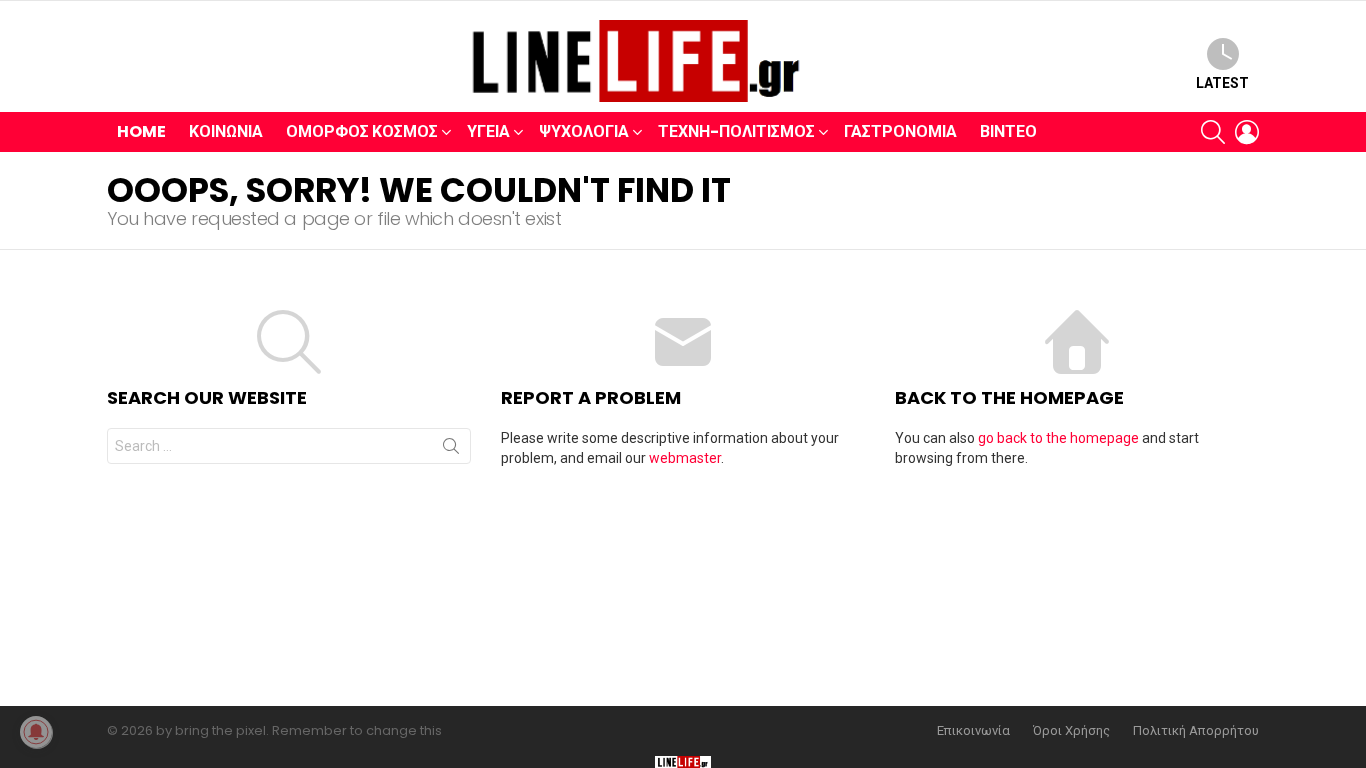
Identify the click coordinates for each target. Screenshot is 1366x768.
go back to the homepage (1058, 438)
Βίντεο (1008, 131)
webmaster (685, 458)
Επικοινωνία (973, 731)
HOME (141, 131)
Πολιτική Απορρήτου (1196, 731)
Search (451, 450)
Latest (1222, 83)
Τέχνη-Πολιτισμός (736, 131)
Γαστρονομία (900, 131)
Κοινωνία (226, 131)
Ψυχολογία (584, 131)
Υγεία (488, 131)
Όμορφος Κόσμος (362, 131)
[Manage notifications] (36, 732)
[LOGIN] (1247, 132)
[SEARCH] (1213, 132)
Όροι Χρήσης (1071, 731)
